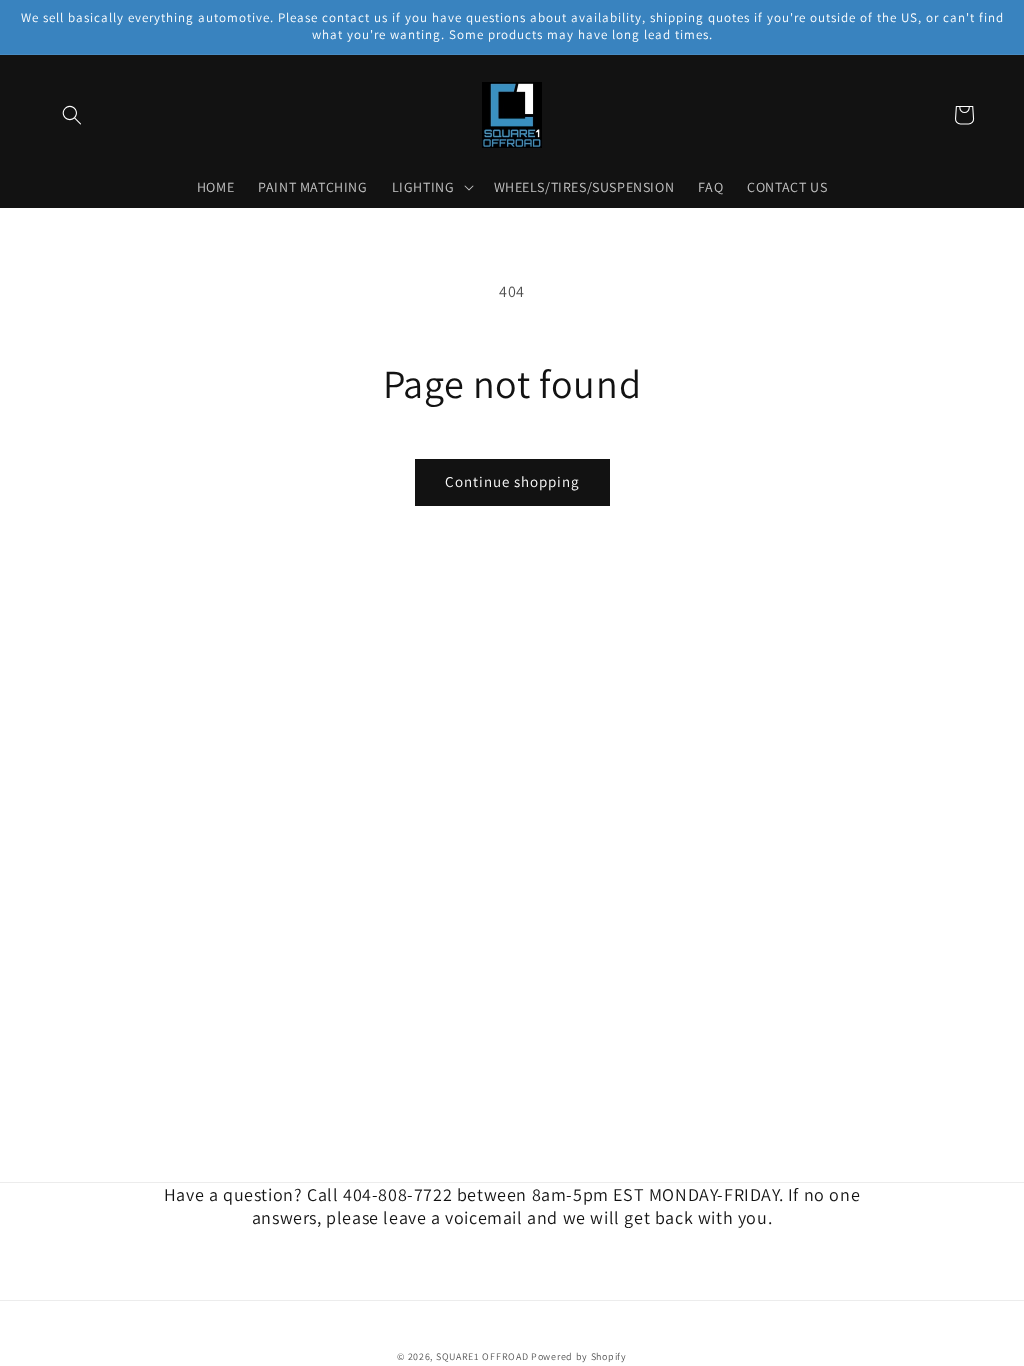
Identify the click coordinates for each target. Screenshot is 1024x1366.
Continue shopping (512, 481)
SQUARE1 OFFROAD (482, 1356)
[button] (72, 115)
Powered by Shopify (579, 1356)
